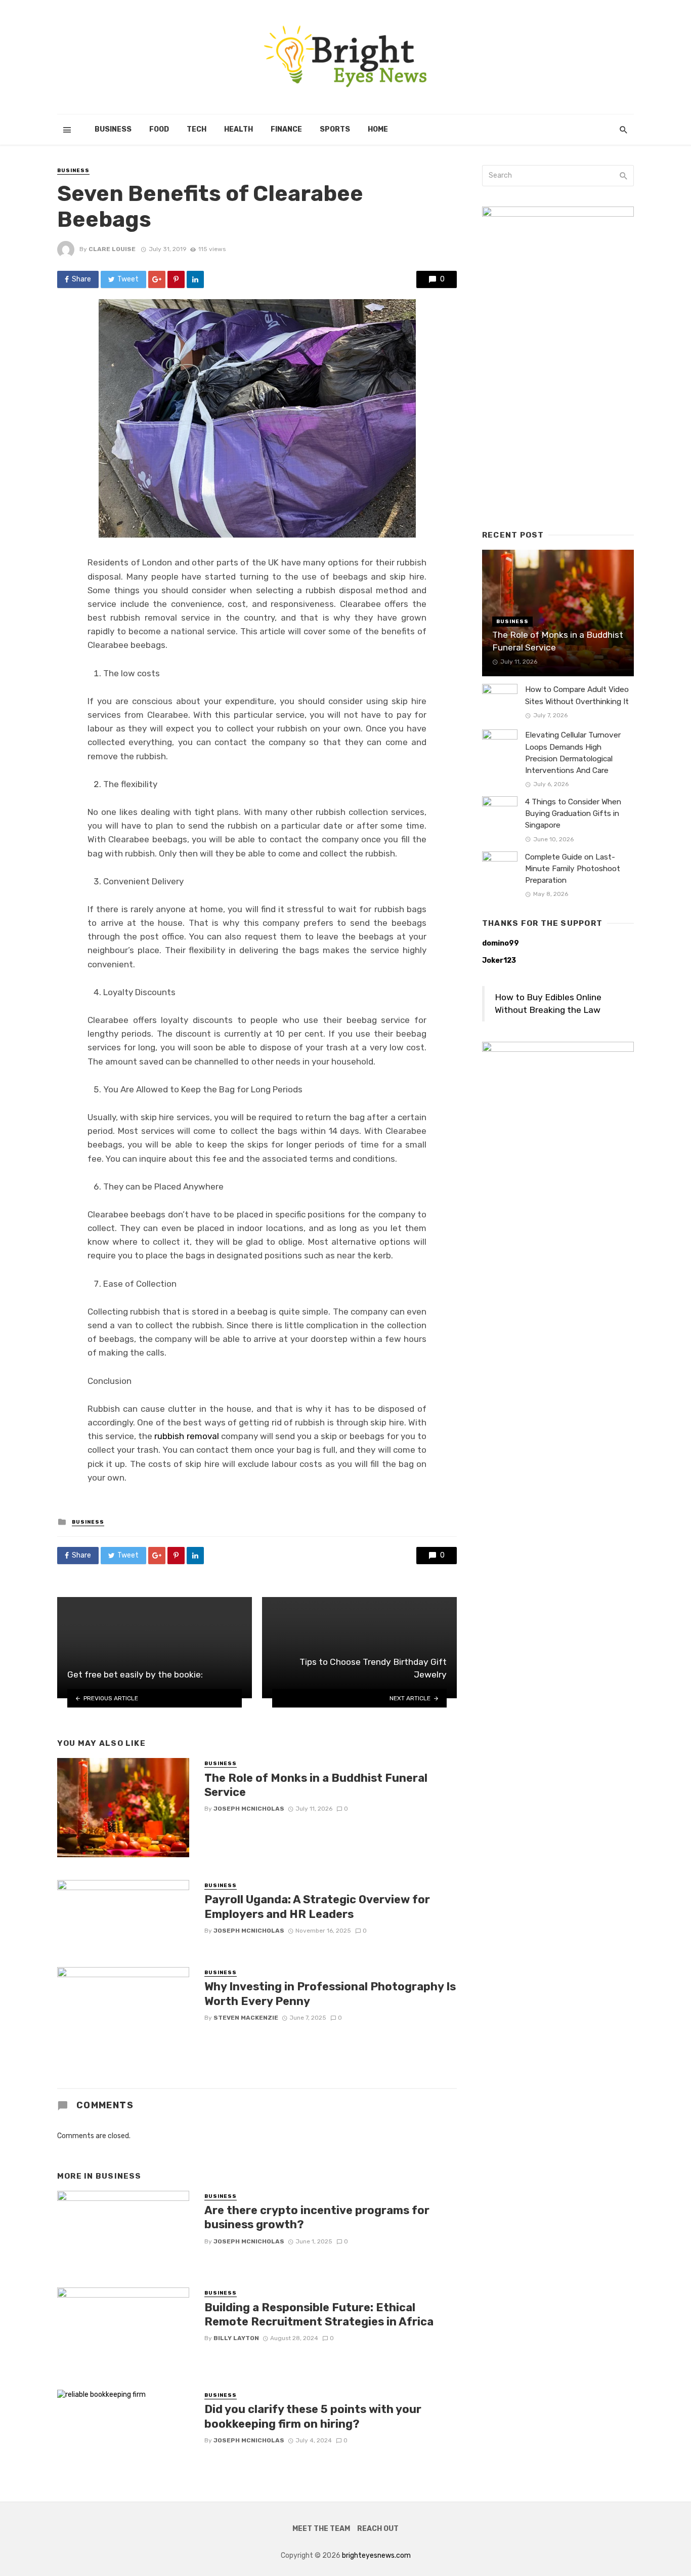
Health (239, 129)
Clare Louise (112, 249)
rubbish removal (186, 1436)
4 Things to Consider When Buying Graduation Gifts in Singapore (573, 813)
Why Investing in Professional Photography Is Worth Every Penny (330, 1994)
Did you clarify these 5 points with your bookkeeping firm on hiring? (313, 2416)
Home (378, 129)
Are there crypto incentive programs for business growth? (317, 2217)
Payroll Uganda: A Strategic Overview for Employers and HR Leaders (317, 1907)
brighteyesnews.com (376, 2555)
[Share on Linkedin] (195, 279)
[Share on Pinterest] (176, 279)
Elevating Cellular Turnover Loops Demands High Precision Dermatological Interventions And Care (573, 752)
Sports (335, 129)
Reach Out (378, 2529)
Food (159, 129)
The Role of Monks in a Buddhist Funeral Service (316, 1785)
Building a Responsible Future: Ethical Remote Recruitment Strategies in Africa (319, 2315)
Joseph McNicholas (249, 1809)
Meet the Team (321, 2529)
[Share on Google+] (157, 279)
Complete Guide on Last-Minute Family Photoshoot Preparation (573, 869)
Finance (286, 129)
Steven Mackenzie (246, 2018)
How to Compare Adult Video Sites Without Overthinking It (577, 695)
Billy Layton (236, 2338)
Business (113, 129)
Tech (197, 129)
